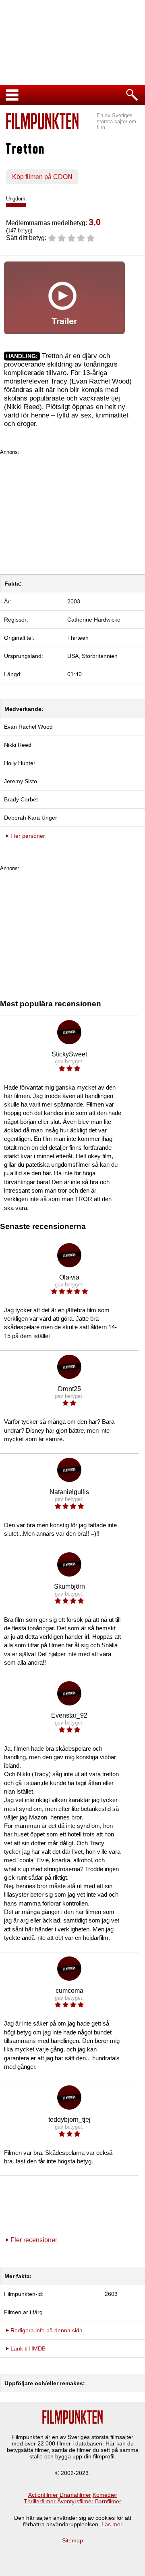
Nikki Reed (18, 745)
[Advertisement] (72, 512)
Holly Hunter (20, 763)
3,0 (95, 222)
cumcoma (69, 1991)
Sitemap (72, 2540)
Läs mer (112, 2524)
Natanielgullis (69, 1492)
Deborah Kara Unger (31, 818)
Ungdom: (17, 199)
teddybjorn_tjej (69, 2120)
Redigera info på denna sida (47, 2330)
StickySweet (69, 1054)
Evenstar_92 (69, 1715)
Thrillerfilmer (40, 2501)
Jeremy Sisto (21, 781)
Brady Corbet (21, 799)
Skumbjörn (69, 1586)
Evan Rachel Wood (28, 727)
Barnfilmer (108, 2501)
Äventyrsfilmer (75, 2501)
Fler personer (28, 836)
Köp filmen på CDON (42, 177)
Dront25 (69, 1389)
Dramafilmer (75, 2495)
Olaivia (69, 1277)
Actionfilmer (43, 2495)
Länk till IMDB (28, 2348)
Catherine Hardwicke (94, 620)
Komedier (105, 2495)
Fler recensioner (34, 2240)
